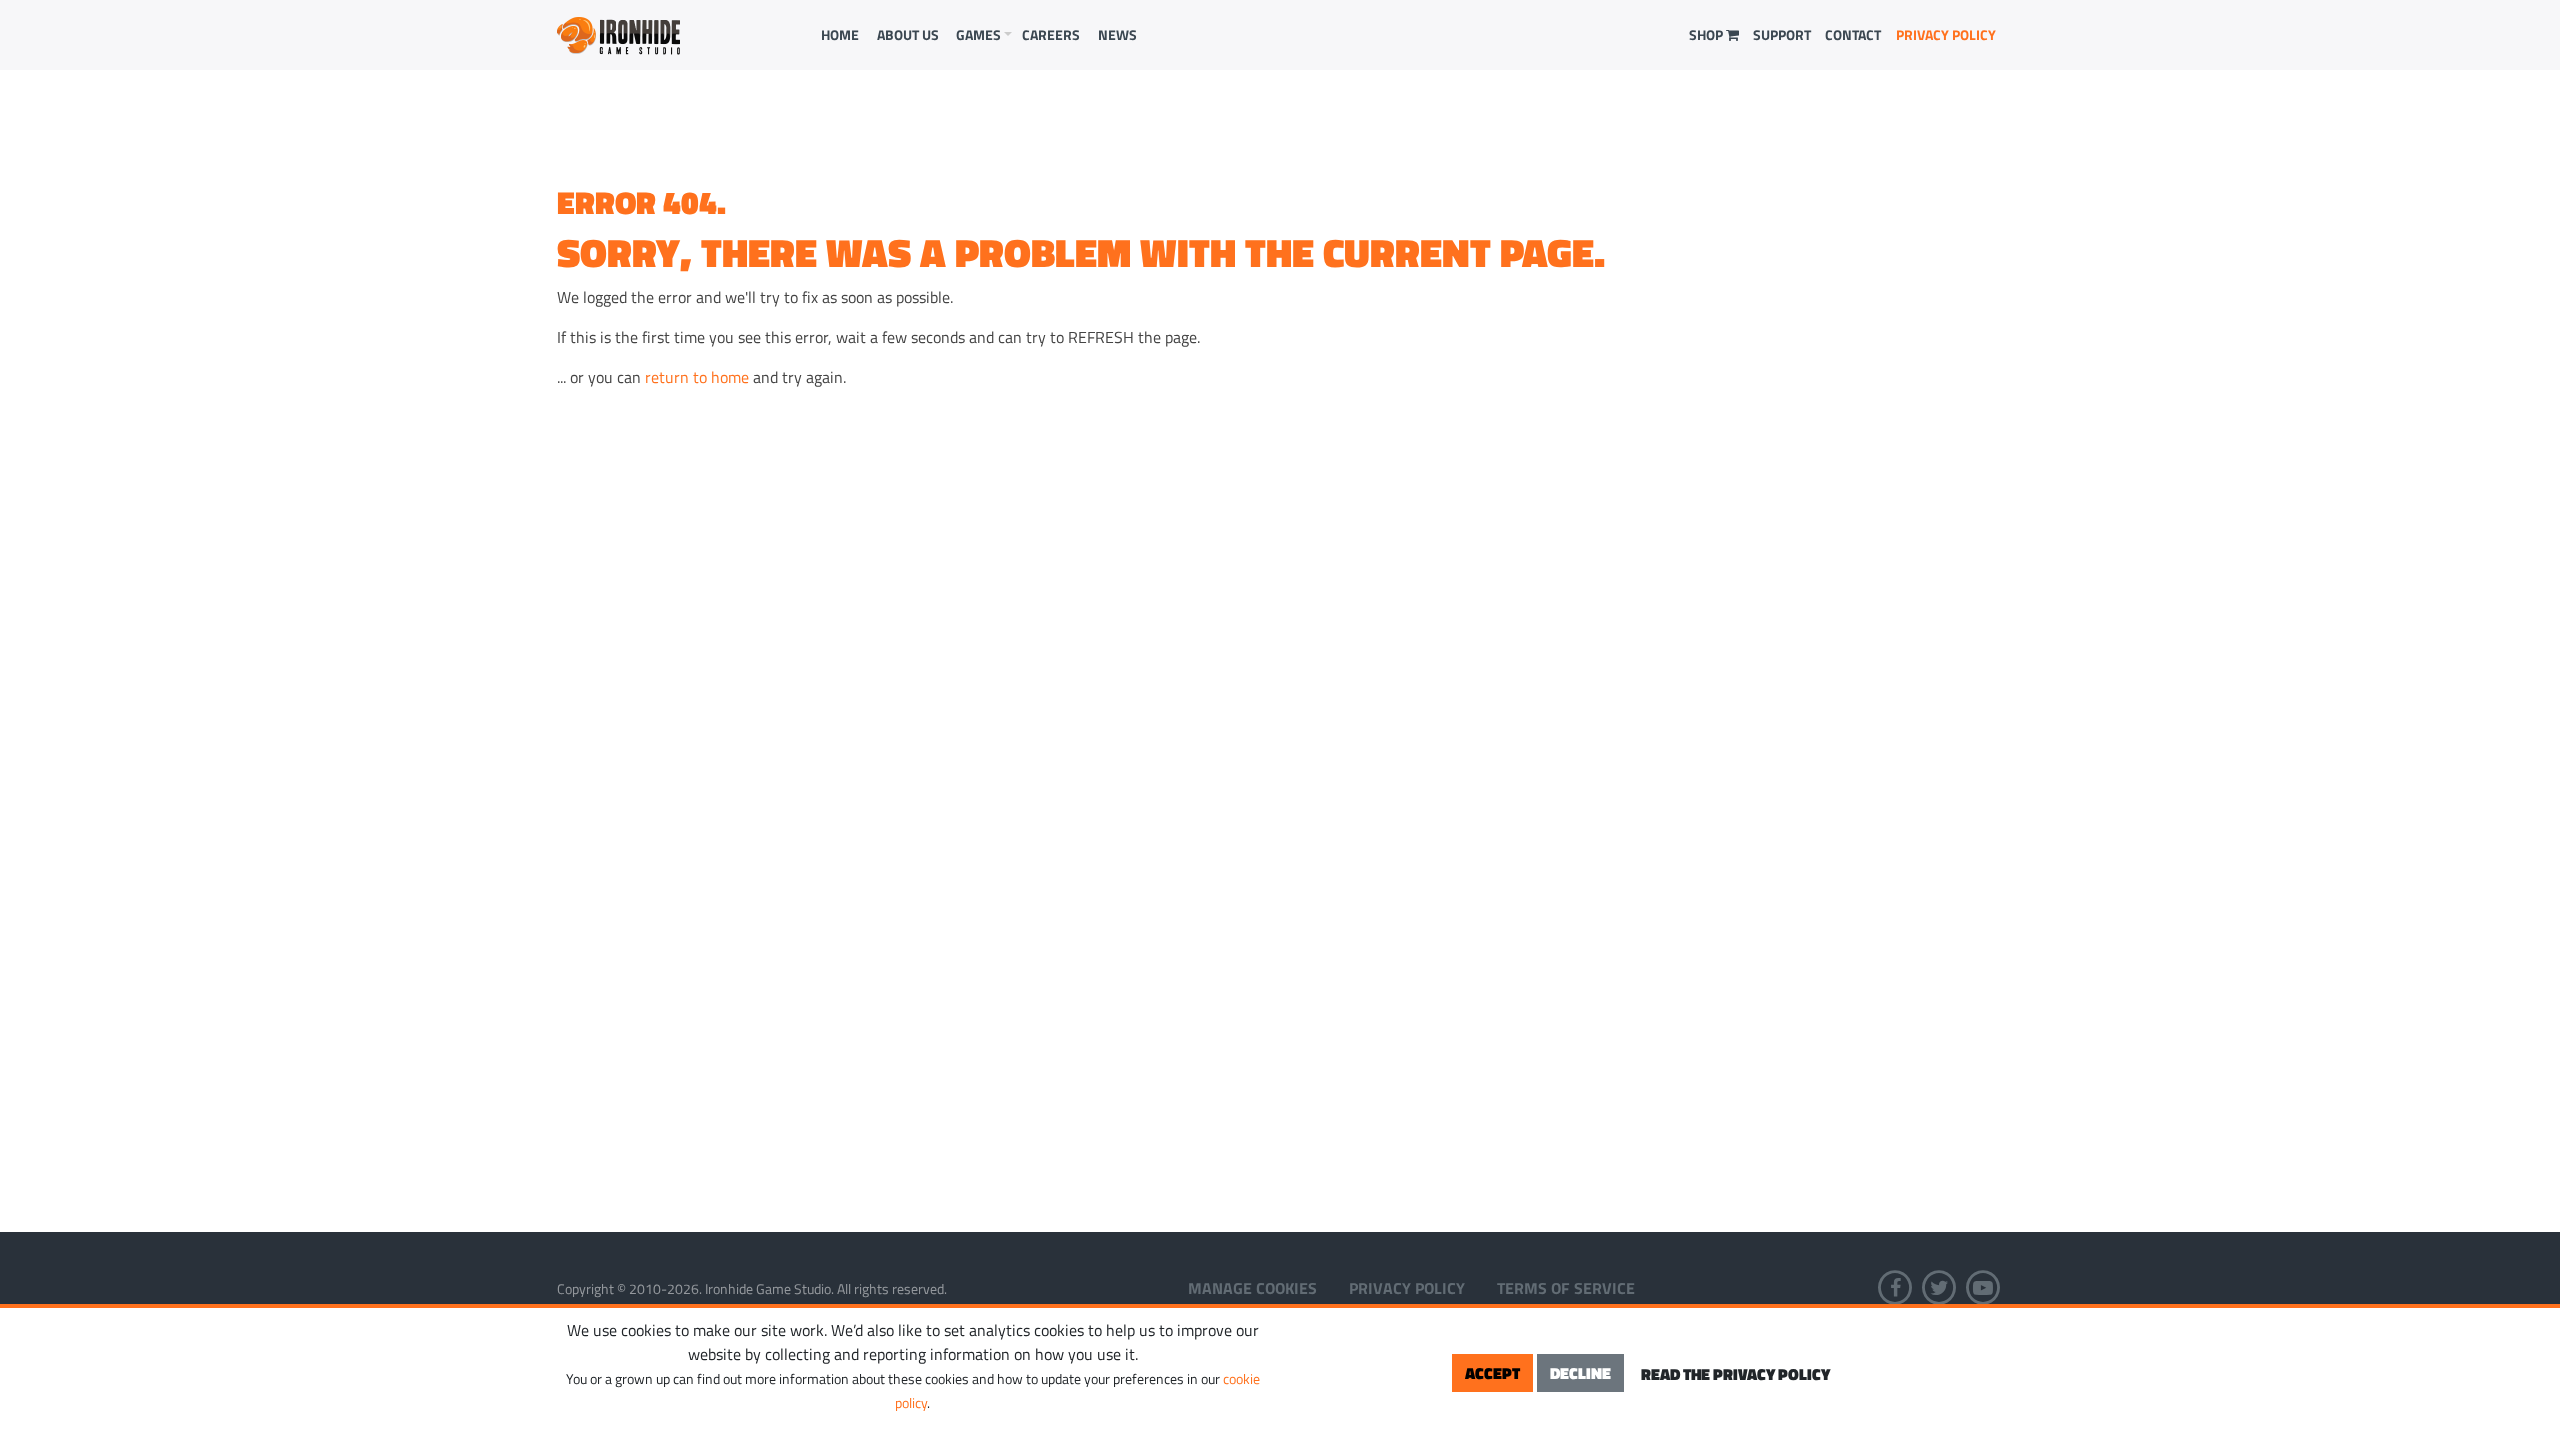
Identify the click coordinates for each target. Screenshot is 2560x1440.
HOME (840, 34)
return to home (697, 377)
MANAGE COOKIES (1252, 1288)
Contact (1853, 34)
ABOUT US (908, 34)
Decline (1580, 1373)
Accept (1492, 1373)
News (1117, 34)
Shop (1707, 34)
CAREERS (1051, 34)
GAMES (978, 34)
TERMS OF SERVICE (1566, 1288)
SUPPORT (1782, 34)
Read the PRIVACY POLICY (1735, 1374)
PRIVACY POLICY (1946, 34)
